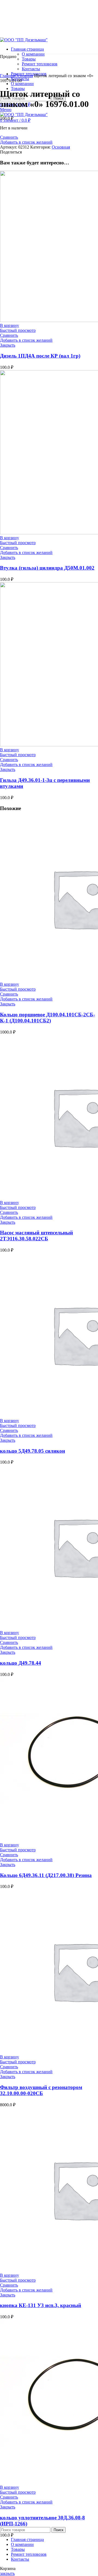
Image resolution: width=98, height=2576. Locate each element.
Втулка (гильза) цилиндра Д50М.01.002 (47, 568)
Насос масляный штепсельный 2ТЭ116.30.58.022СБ (36, 1236)
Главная (7, 76)
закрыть (7, 2573)
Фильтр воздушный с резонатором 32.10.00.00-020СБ (41, 2090)
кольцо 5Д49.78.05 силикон (33, 1451)
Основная (24, 76)
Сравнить (9, 137)
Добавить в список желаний (26, 142)
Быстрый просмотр (18, 330)
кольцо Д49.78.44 (21, 1663)
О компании (33, 54)
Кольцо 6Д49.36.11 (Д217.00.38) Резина (46, 1875)
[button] (10, 325)
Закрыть (8, 345)
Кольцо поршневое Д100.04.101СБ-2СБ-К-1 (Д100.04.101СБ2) (48, 1018)
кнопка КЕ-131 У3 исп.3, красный (41, 2305)
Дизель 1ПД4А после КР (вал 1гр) (40, 356)
